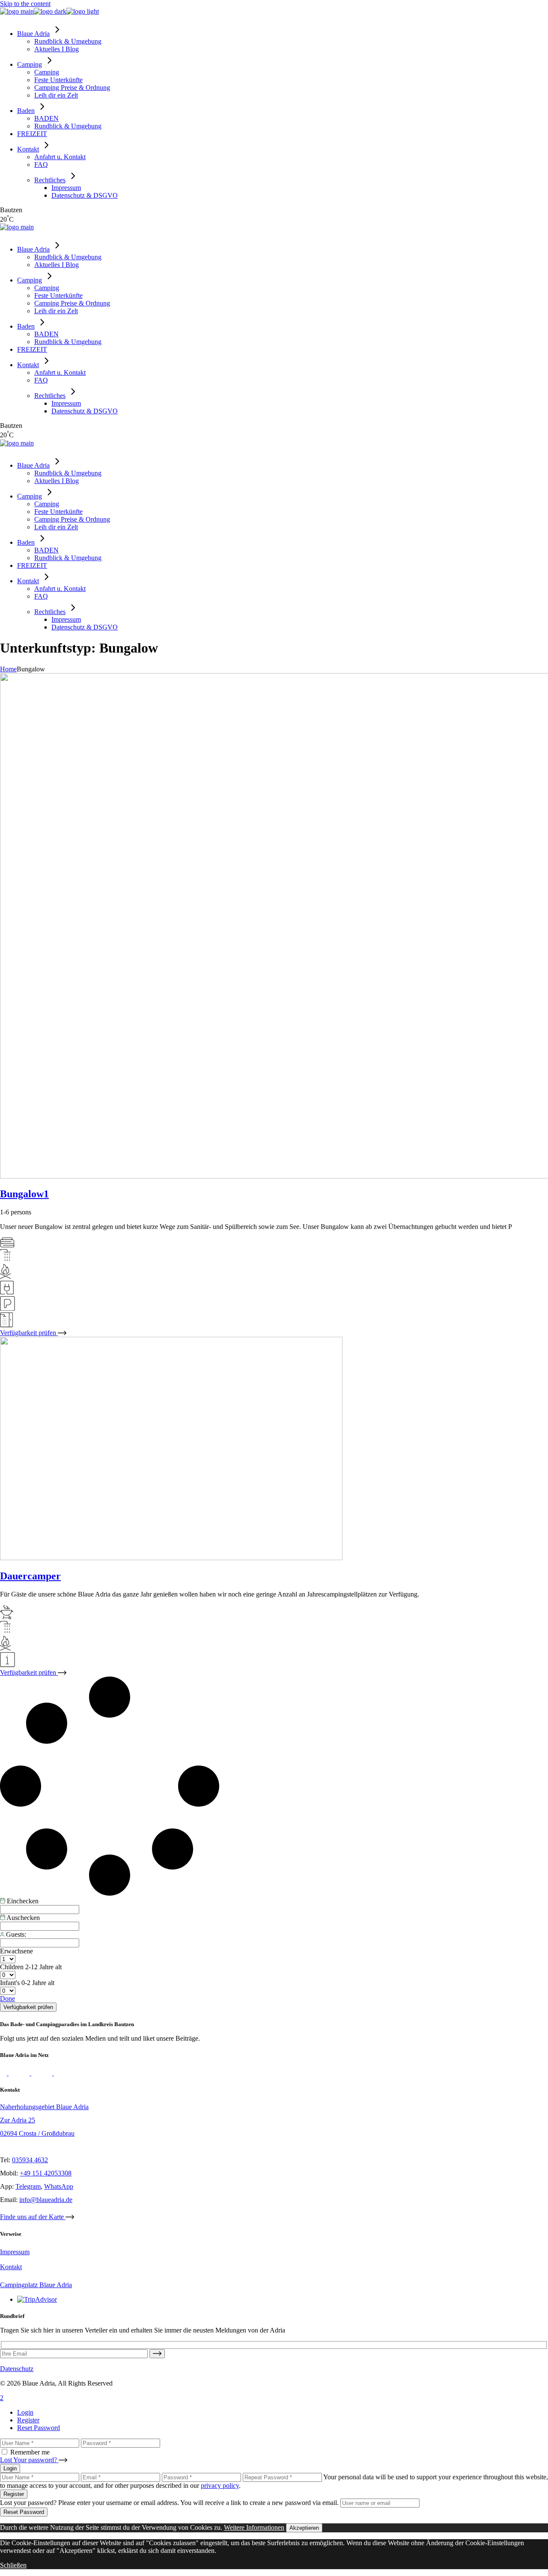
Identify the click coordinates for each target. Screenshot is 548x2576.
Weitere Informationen (254, 2527)
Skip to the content (25, 4)
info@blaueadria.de (46, 2200)
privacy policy (220, 2485)
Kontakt (11, 2267)
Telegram (28, 2186)
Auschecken (22, 1918)
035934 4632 (30, 2160)
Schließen (13, 2565)
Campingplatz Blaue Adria (36, 2285)
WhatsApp (59, 2186)
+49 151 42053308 (46, 2173)
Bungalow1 (24, 1194)
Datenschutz (17, 2369)
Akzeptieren (304, 2528)
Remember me (30, 2452)
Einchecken (22, 1901)
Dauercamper (30, 1576)
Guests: (15, 1934)
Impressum (15, 2252)
